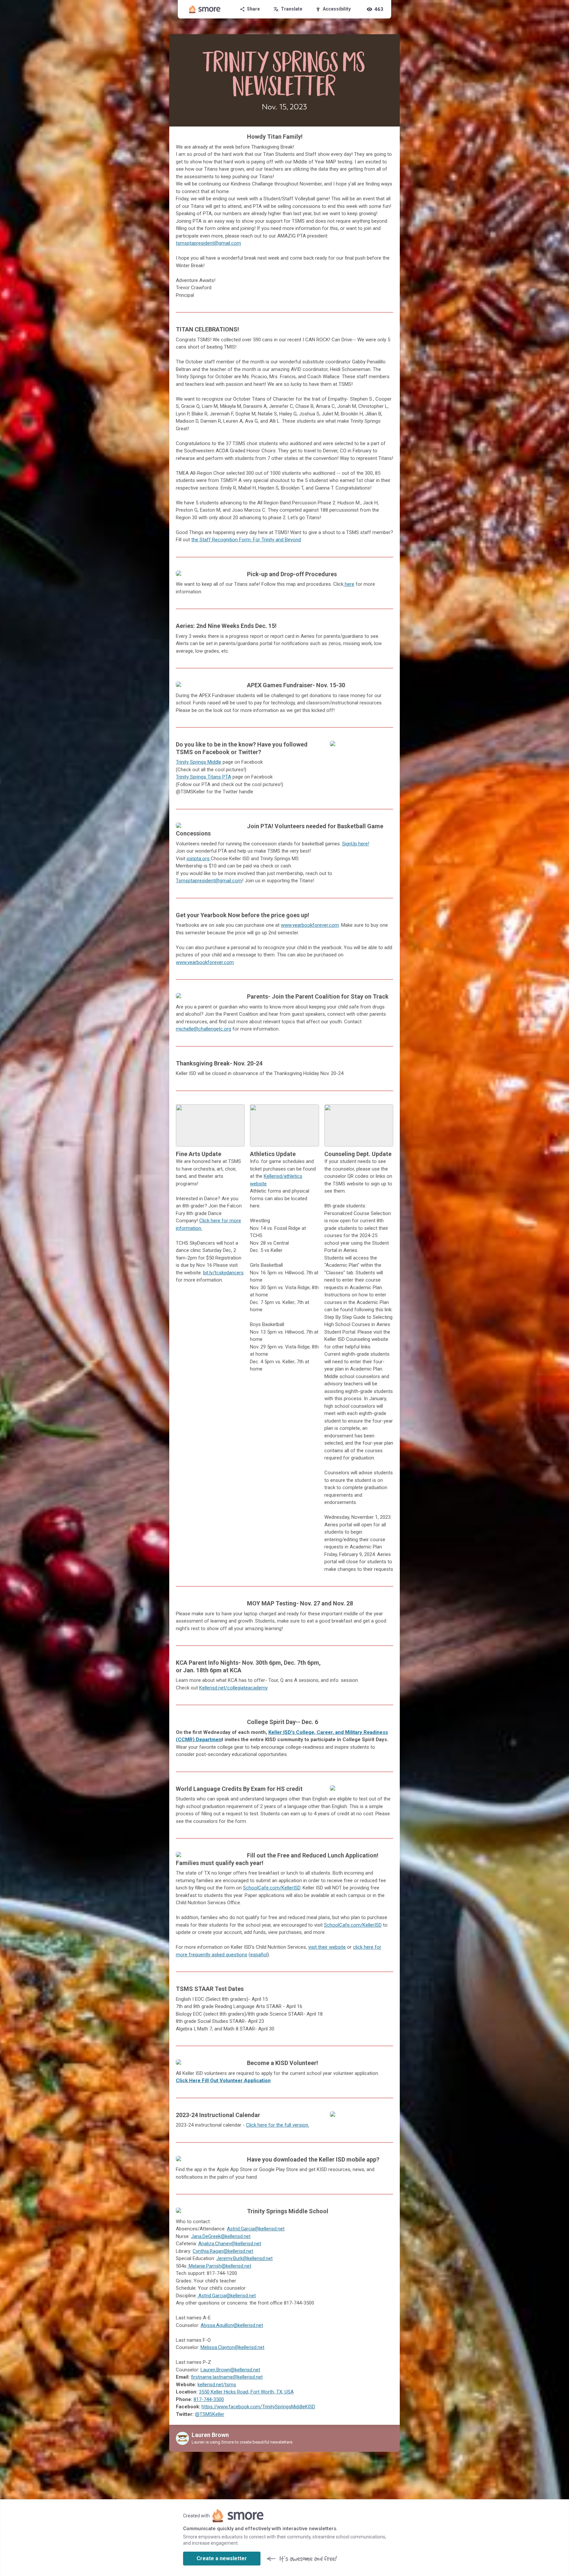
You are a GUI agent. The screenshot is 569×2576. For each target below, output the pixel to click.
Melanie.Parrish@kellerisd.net (219, 2266)
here (349, 584)
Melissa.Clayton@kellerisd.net (232, 2347)
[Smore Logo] (205, 9)
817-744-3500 (209, 2399)
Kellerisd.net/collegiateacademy (233, 1688)
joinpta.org (199, 859)
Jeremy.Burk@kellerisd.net (244, 2258)
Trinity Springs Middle (199, 762)
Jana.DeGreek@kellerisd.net (221, 2236)
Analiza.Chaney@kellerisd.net (230, 2244)
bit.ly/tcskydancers (223, 1273)
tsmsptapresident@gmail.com (208, 243)
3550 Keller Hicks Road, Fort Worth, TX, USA (246, 2392)
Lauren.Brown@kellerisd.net (230, 2370)
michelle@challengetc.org (203, 1029)
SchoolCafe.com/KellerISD (272, 1888)
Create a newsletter (222, 2558)
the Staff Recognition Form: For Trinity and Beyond (246, 540)
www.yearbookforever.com (310, 925)
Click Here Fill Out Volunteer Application (223, 2081)
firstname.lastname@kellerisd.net (227, 2377)
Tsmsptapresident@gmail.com (209, 881)
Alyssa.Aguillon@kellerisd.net (232, 2325)
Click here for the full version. (278, 2125)
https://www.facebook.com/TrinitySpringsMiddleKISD (258, 2407)
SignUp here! (356, 844)
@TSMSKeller (210, 2414)
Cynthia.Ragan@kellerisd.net (223, 2251)
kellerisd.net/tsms (217, 2385)
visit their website (327, 1947)
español (259, 1955)
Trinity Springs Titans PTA (203, 777)
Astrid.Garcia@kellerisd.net (256, 2229)
